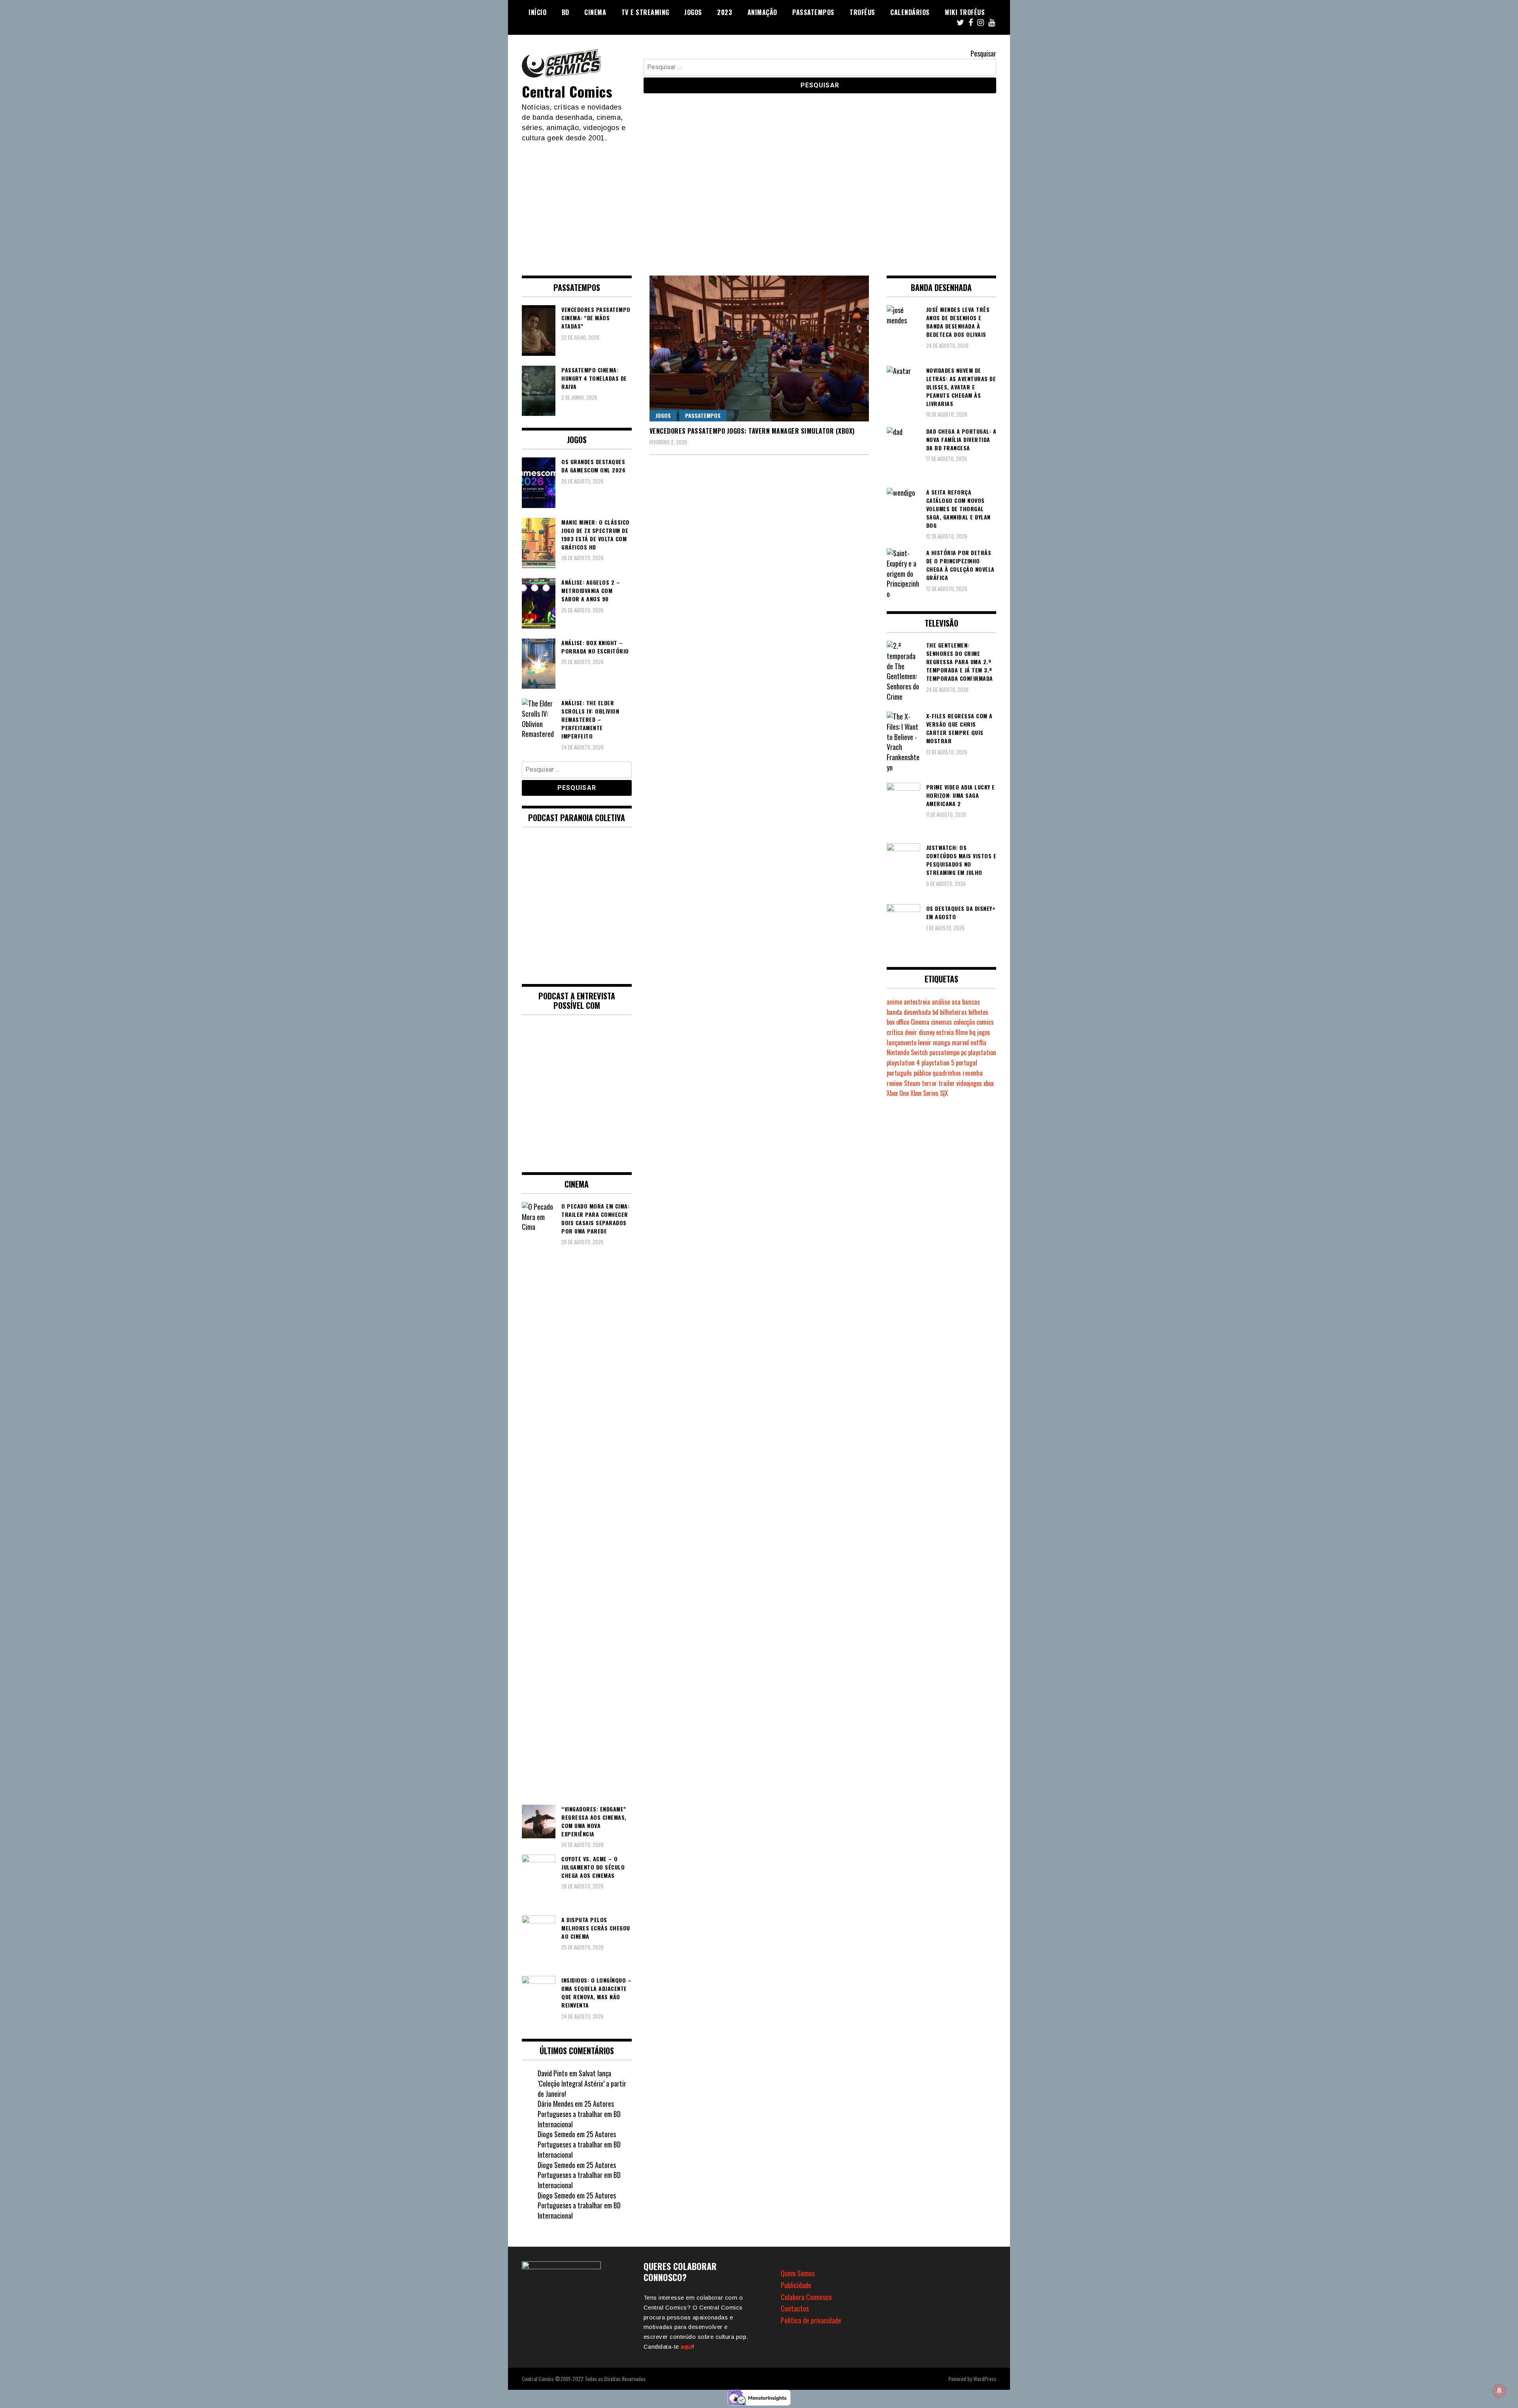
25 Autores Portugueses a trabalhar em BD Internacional (579, 2114)
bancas (971, 1002)
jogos (984, 1032)
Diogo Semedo (556, 2134)
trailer (947, 1083)
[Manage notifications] (1499, 2391)
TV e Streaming (645, 12)
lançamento (902, 1043)
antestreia (917, 1002)
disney (927, 1032)
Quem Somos (798, 2273)
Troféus (862, 12)
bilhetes (978, 1012)
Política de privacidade (811, 2320)
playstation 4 (903, 1063)
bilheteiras (953, 1012)
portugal (967, 1063)
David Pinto (553, 2073)
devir (911, 1032)
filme (962, 1032)
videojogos (969, 1083)
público (922, 1073)
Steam (912, 1083)
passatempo (944, 1052)
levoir (925, 1043)
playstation (982, 1052)
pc (964, 1052)
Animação (762, 12)
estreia (945, 1032)
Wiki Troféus (965, 12)
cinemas (941, 1022)
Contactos (795, 2308)
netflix (978, 1043)
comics (985, 1022)
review (895, 1083)
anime (894, 1002)
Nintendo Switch (907, 1052)
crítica (895, 1032)
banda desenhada (909, 1012)
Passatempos (813, 12)
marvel (960, 1043)
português (899, 1073)
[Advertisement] (759, 202)
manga (942, 1043)
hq (972, 1032)
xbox (989, 1083)
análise (941, 1002)
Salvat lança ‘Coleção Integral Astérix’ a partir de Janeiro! (582, 2083)
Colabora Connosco (806, 2297)
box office (898, 1022)
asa (956, 1002)
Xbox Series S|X (929, 1093)
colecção (964, 1022)
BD (565, 12)
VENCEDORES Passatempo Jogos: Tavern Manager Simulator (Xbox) (752, 431)
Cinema (595, 12)
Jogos (693, 12)
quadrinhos (947, 1073)
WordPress (985, 2379)
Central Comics (567, 91)
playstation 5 (938, 1063)
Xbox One (898, 1093)
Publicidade (796, 2285)
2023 (725, 12)
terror (929, 1083)
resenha (973, 1073)
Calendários (910, 12)
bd (936, 1012)
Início (537, 12)
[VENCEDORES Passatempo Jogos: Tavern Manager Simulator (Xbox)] (759, 348)
